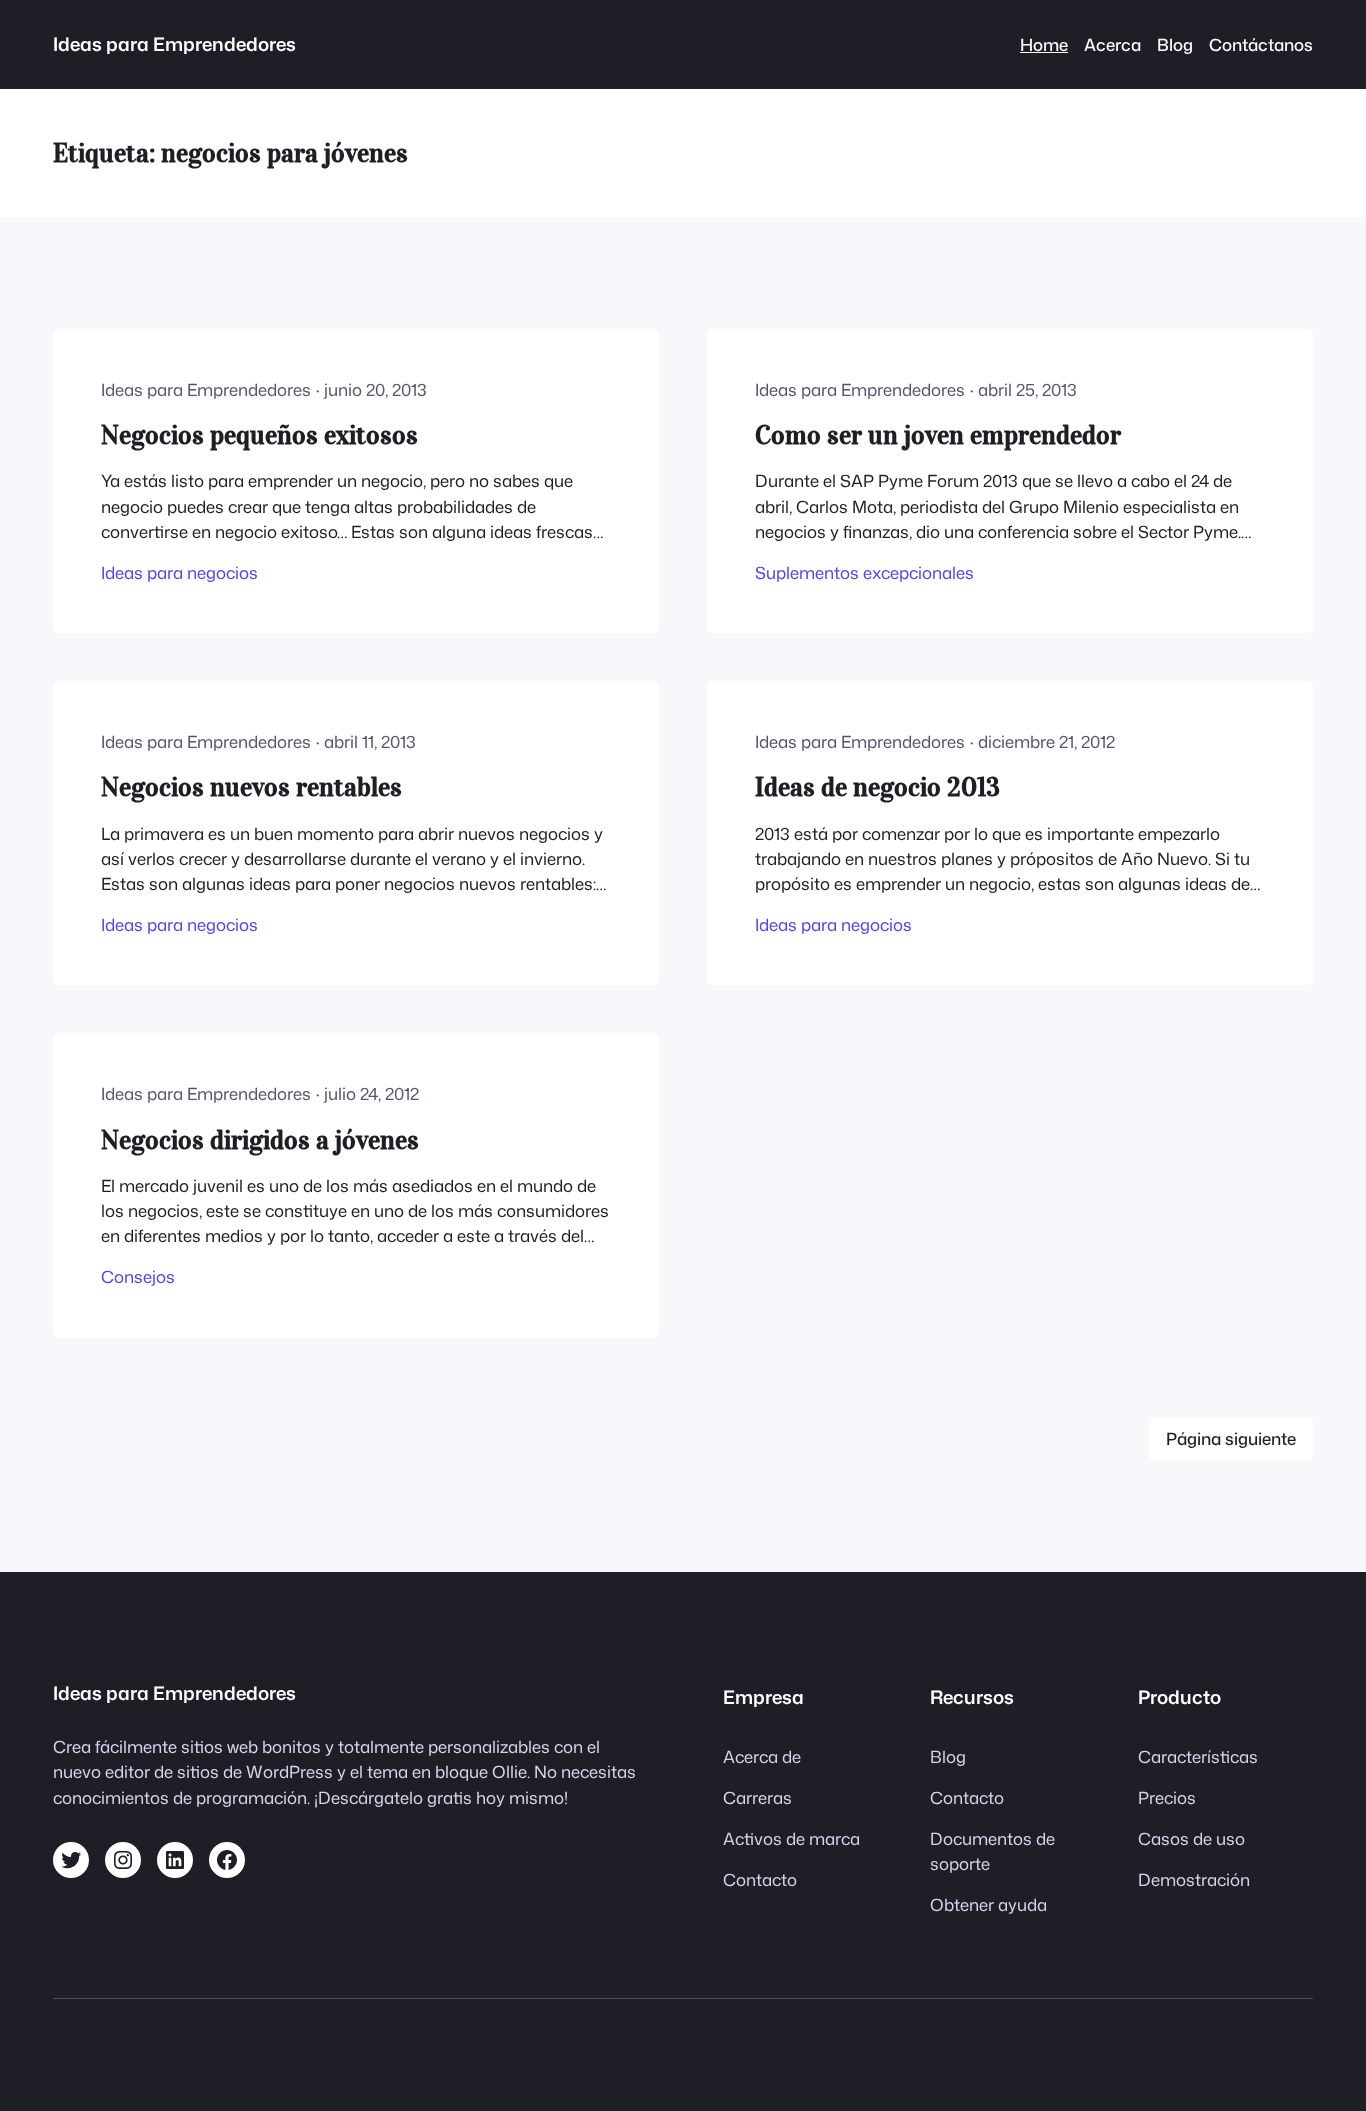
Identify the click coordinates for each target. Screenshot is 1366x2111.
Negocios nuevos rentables (251, 786)
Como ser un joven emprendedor (938, 434)
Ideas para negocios (179, 572)
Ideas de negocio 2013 (877, 786)
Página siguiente (1231, 1438)
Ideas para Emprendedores (174, 44)
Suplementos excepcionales (864, 572)
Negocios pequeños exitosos (259, 434)
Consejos (138, 1276)
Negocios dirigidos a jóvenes (260, 1139)
